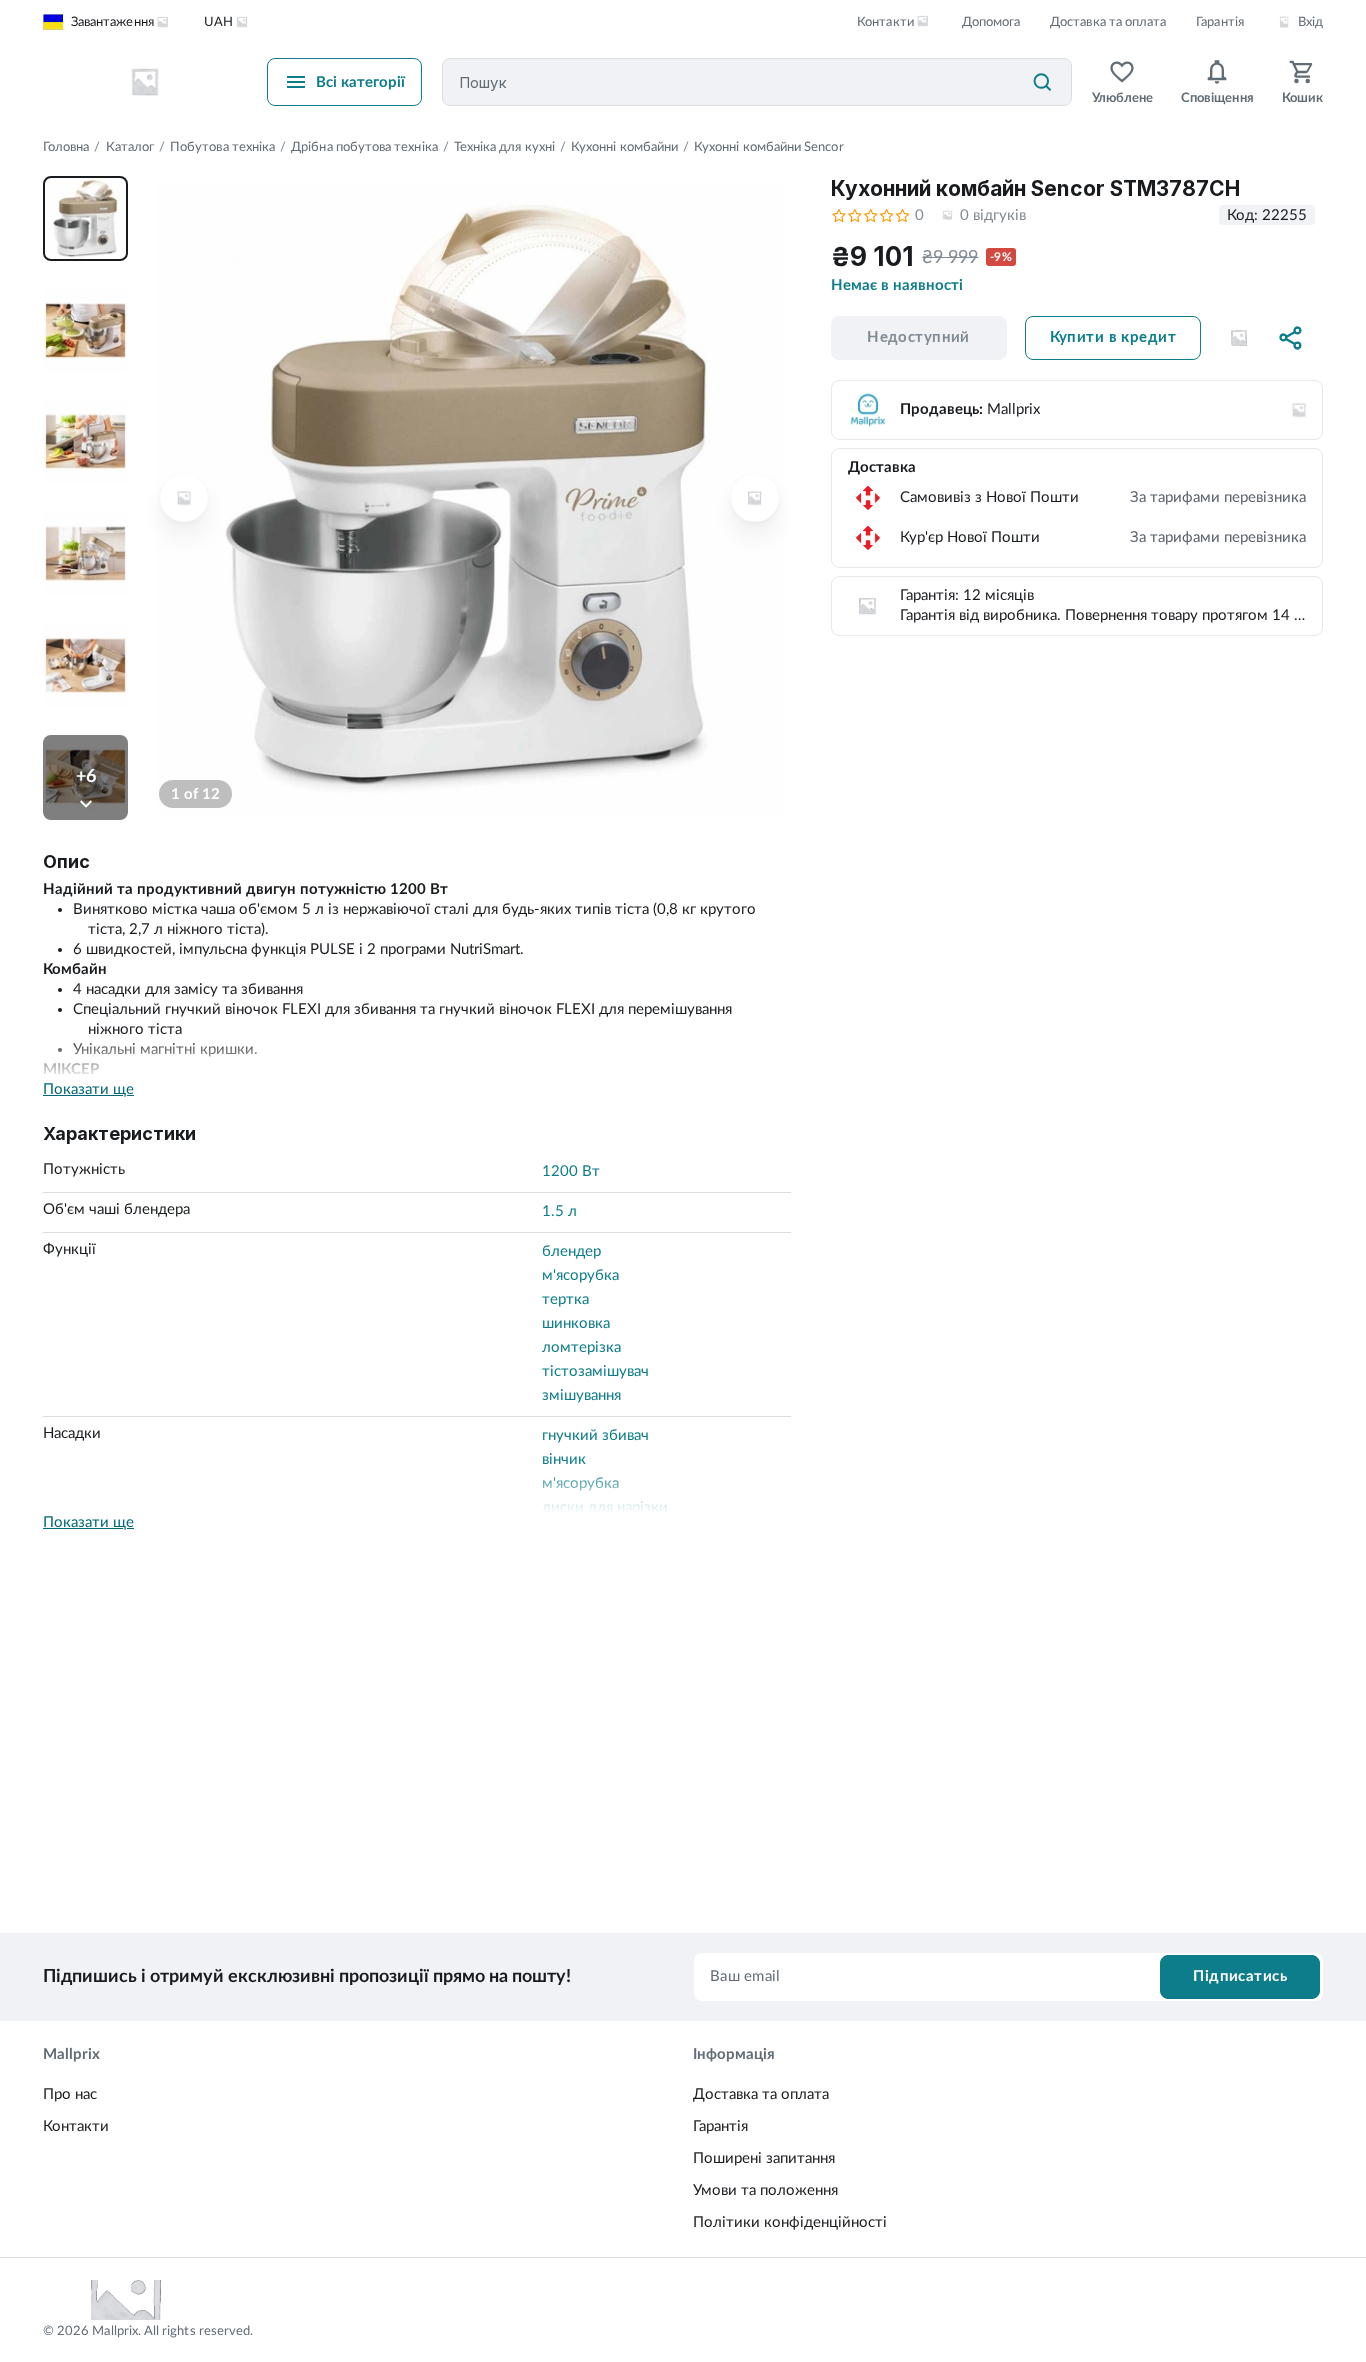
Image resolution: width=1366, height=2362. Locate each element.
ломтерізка (581, 1347)
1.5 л (559, 1211)
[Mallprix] (145, 82)
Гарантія (1219, 22)
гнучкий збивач (595, 1435)
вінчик (564, 1459)
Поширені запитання (764, 2158)
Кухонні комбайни (624, 147)
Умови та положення (765, 2190)
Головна (66, 147)
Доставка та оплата (1108, 22)
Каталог (130, 147)
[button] (1239, 338)
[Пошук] (1042, 82)
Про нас (70, 2094)
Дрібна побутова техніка (364, 147)
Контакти (76, 2126)
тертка (565, 1299)
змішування (581, 1395)
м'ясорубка (580, 1275)
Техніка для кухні (504, 147)
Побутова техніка (222, 147)
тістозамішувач (595, 1371)
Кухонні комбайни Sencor (769, 147)
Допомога (991, 22)
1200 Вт (571, 1171)
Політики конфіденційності (790, 2222)
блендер (571, 1251)
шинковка (576, 1323)
